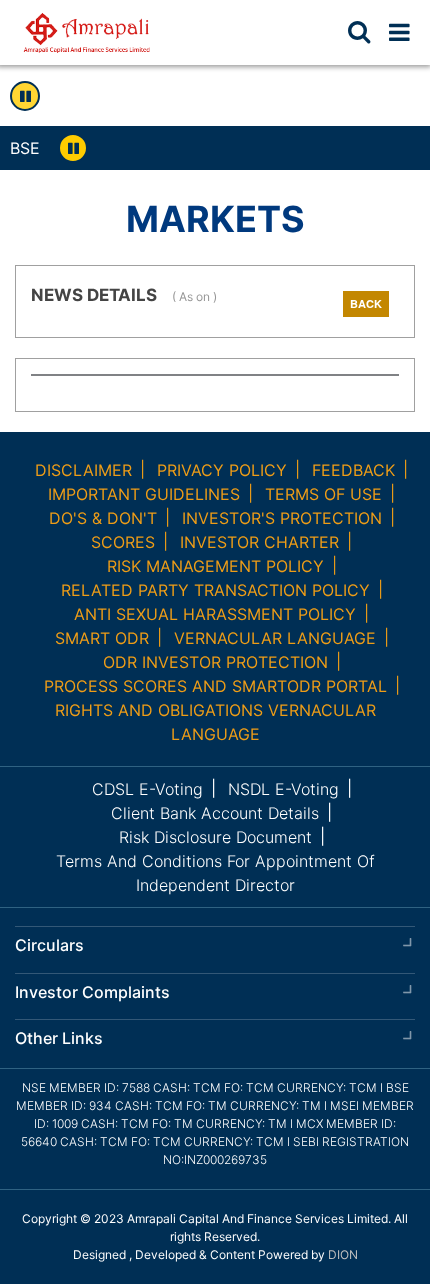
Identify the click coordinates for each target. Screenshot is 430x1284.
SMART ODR (102, 638)
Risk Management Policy (215, 566)
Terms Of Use (323, 494)
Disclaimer (83, 470)
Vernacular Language (275, 638)
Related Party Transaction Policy (215, 590)
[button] (399, 32)
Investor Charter (259, 542)
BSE (25, 148)
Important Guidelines (144, 494)
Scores (123, 542)
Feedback (353, 470)
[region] (263, 148)
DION (343, 1254)
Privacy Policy (222, 470)
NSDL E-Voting (283, 789)
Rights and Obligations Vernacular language (215, 722)
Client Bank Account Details (215, 813)
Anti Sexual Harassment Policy (215, 614)
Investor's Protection (282, 518)
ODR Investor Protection (215, 662)
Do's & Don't (103, 518)
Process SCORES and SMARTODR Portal (215, 686)
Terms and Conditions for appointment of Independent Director (215, 873)
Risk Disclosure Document (215, 837)
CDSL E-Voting (147, 789)
